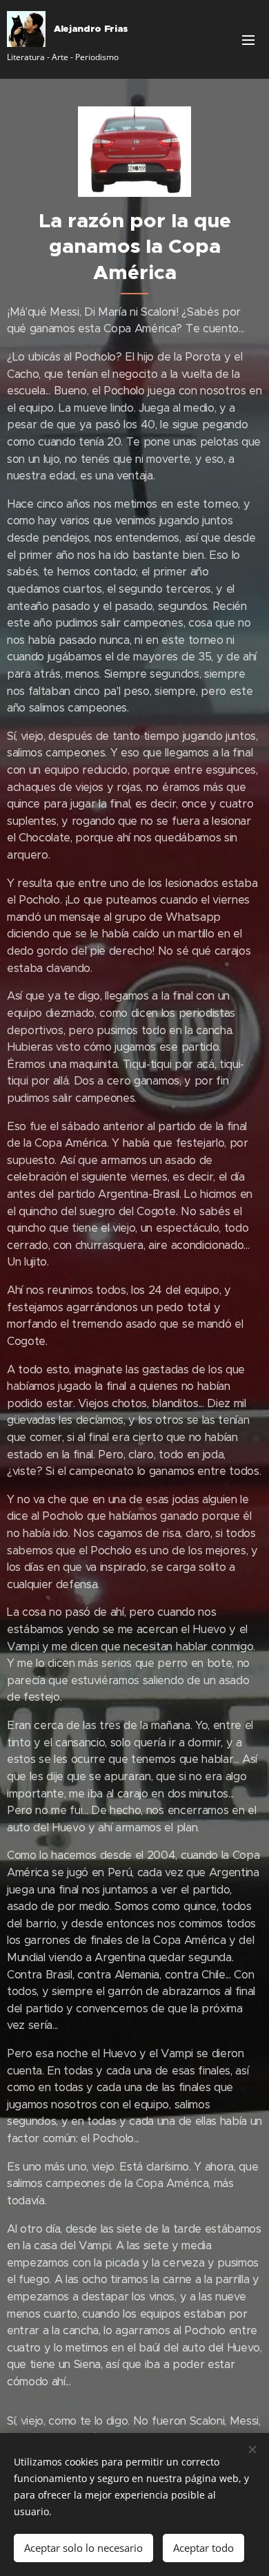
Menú (248, 39)
